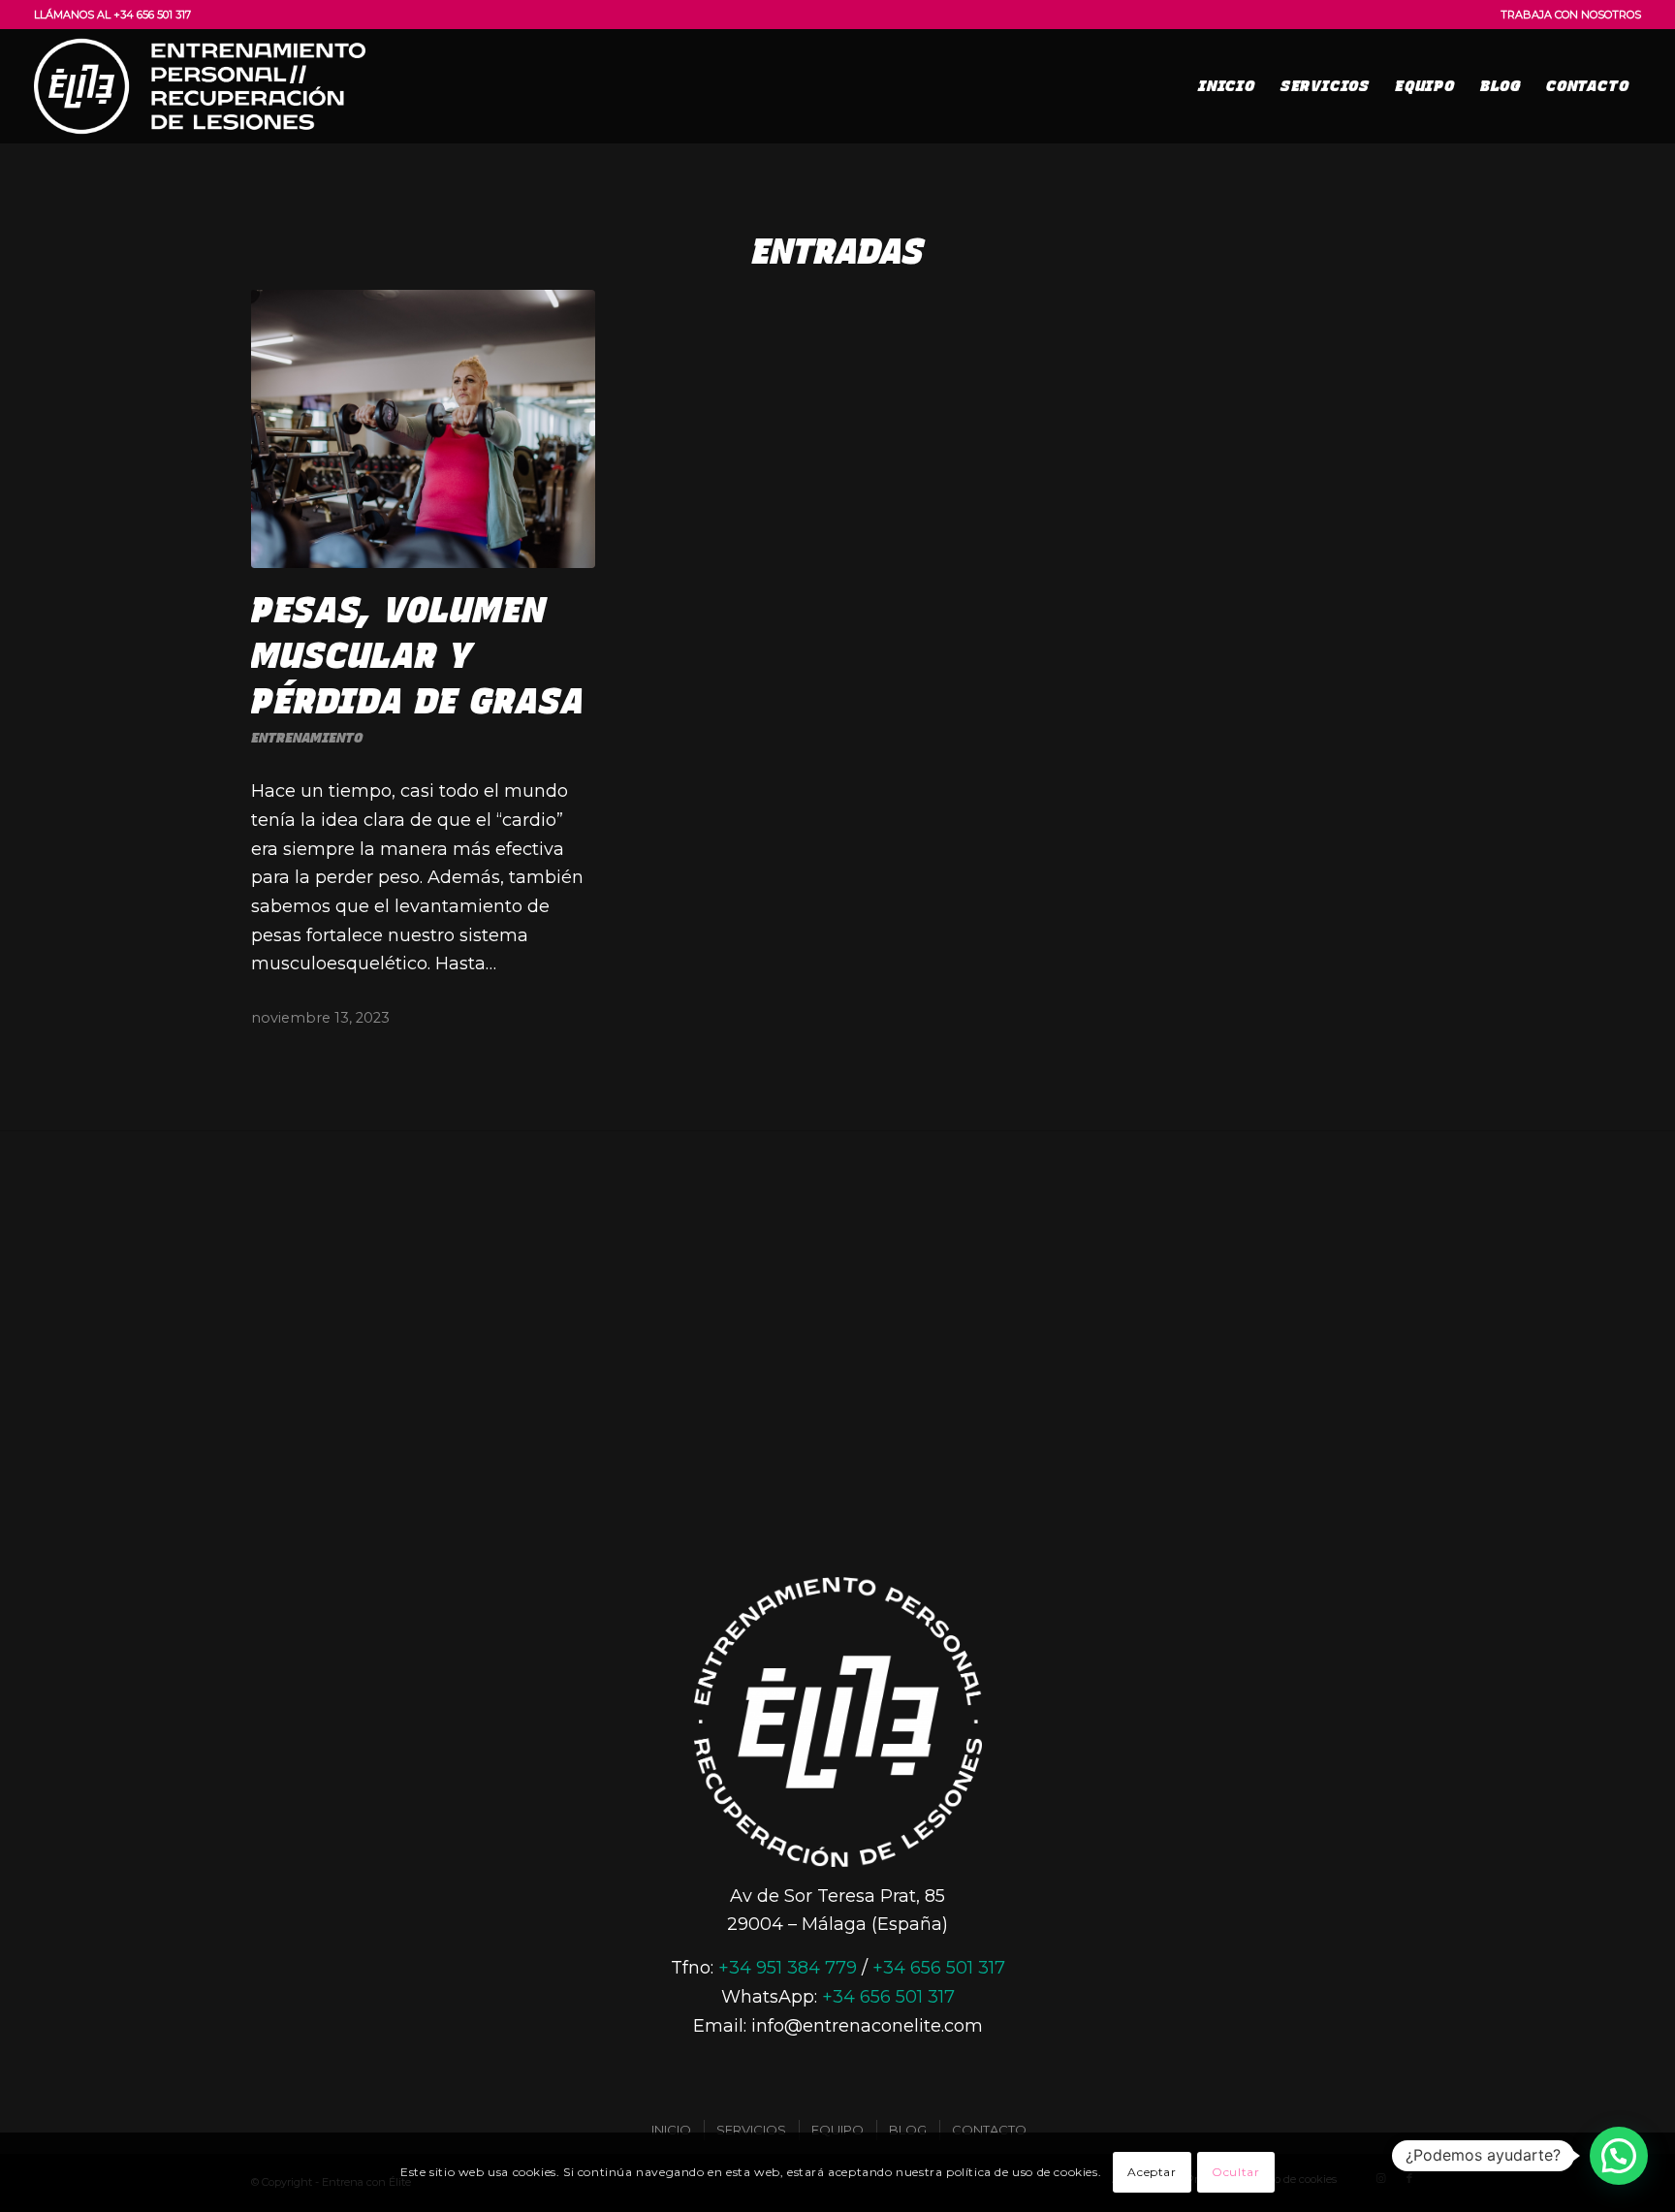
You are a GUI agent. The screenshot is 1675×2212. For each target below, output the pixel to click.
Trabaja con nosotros (1571, 15)
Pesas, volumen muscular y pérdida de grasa (418, 656)
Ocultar (1235, 2172)
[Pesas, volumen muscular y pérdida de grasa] (423, 429)
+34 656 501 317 (939, 1968)
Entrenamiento (307, 738)
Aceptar (1152, 2172)
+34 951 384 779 (788, 1968)
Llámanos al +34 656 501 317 (112, 15)
